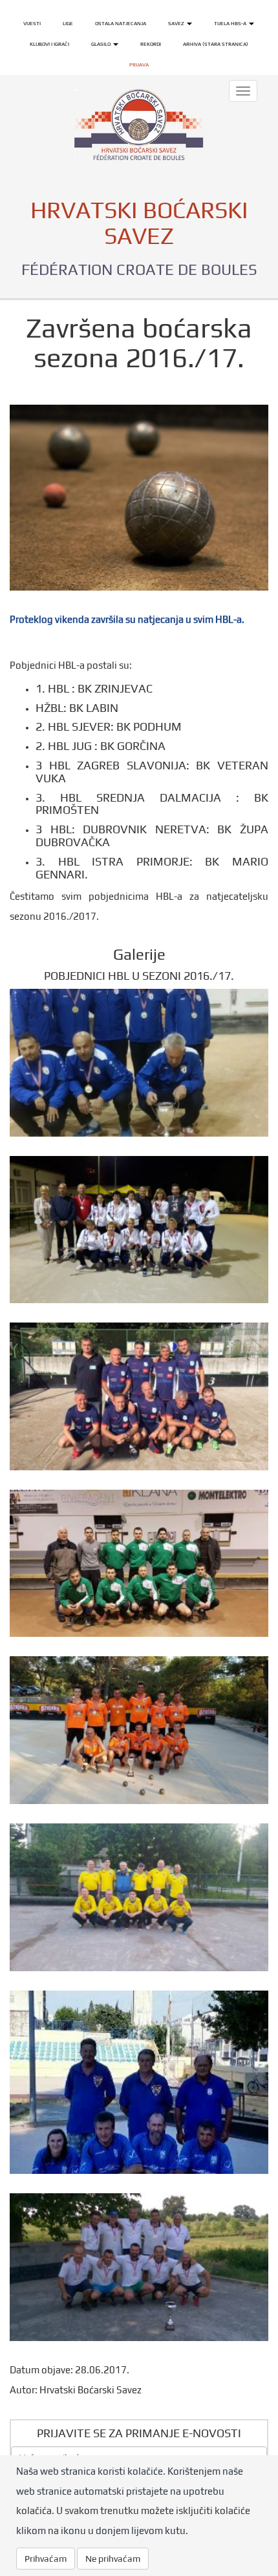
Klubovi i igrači (49, 44)
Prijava (139, 65)
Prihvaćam (46, 2559)
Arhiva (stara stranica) (216, 44)
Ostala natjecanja (121, 23)
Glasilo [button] (102, 44)
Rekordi (151, 44)
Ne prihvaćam (113, 2559)
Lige (68, 23)
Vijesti (32, 23)
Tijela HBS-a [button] (231, 23)
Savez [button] (177, 23)
